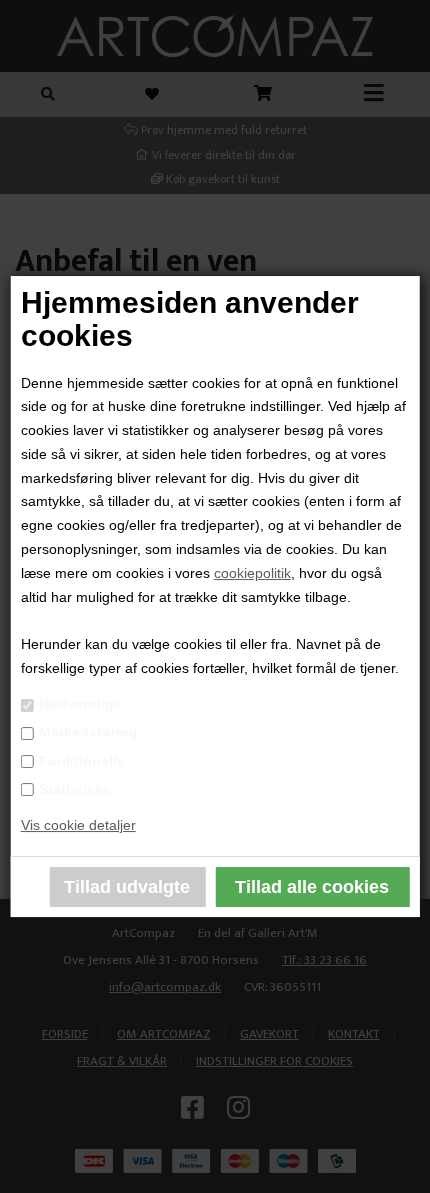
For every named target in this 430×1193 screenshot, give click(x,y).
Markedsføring (88, 732)
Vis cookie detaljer (78, 825)
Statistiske (75, 789)
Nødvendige (80, 704)
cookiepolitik (252, 573)
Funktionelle (82, 761)
